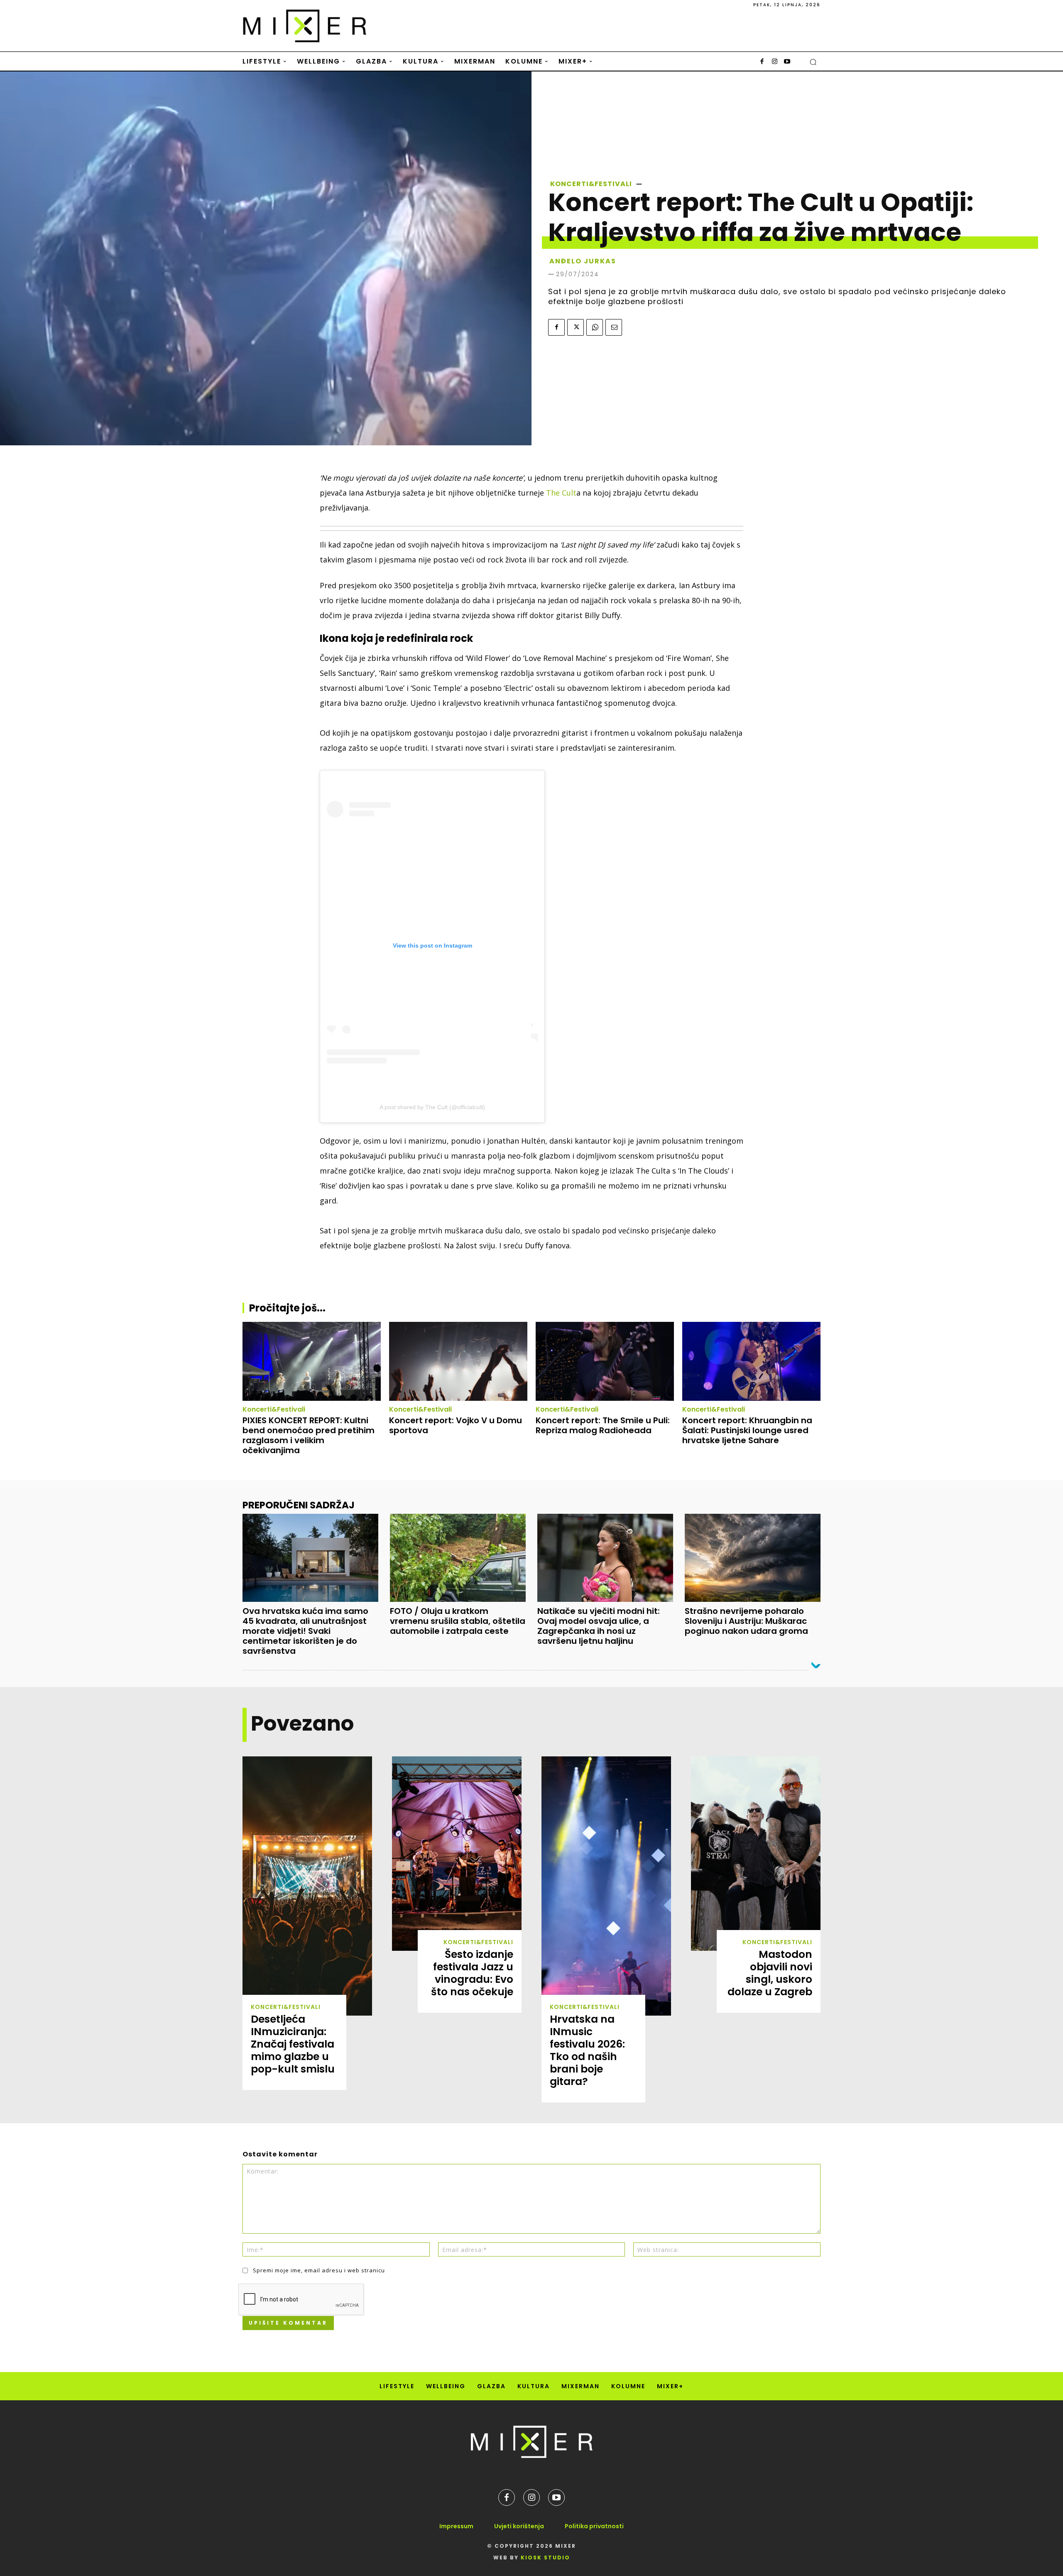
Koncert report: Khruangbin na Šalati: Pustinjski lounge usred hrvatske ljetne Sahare (747, 1430)
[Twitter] (576, 327)
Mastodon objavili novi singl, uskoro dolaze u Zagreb (770, 1973)
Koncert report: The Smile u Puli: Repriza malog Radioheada (603, 1425)
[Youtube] (787, 62)
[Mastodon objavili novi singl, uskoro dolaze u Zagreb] (756, 1854)
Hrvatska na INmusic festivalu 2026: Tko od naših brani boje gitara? (587, 2050)
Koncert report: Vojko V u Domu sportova (456, 1425)
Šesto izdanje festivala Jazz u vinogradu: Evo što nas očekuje (472, 1973)
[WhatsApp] (595, 327)
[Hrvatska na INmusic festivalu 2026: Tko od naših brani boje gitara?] (606, 1886)
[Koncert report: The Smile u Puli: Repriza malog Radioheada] (605, 1361)
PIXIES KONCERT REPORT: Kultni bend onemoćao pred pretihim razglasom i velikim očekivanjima (309, 1435)
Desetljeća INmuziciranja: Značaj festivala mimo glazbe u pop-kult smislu (293, 2044)
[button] (813, 62)
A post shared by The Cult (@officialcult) (432, 1107)
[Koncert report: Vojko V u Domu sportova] (458, 1361)
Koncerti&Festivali (591, 184)
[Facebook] (762, 62)
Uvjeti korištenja (519, 2526)
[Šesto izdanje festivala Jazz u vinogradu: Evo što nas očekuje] (457, 1854)
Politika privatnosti (594, 2526)
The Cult (561, 493)
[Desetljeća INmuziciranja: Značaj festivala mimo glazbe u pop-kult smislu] (307, 1886)
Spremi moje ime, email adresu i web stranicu (319, 2270)
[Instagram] (774, 62)
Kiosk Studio (545, 2558)
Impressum (456, 2526)
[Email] (614, 327)
